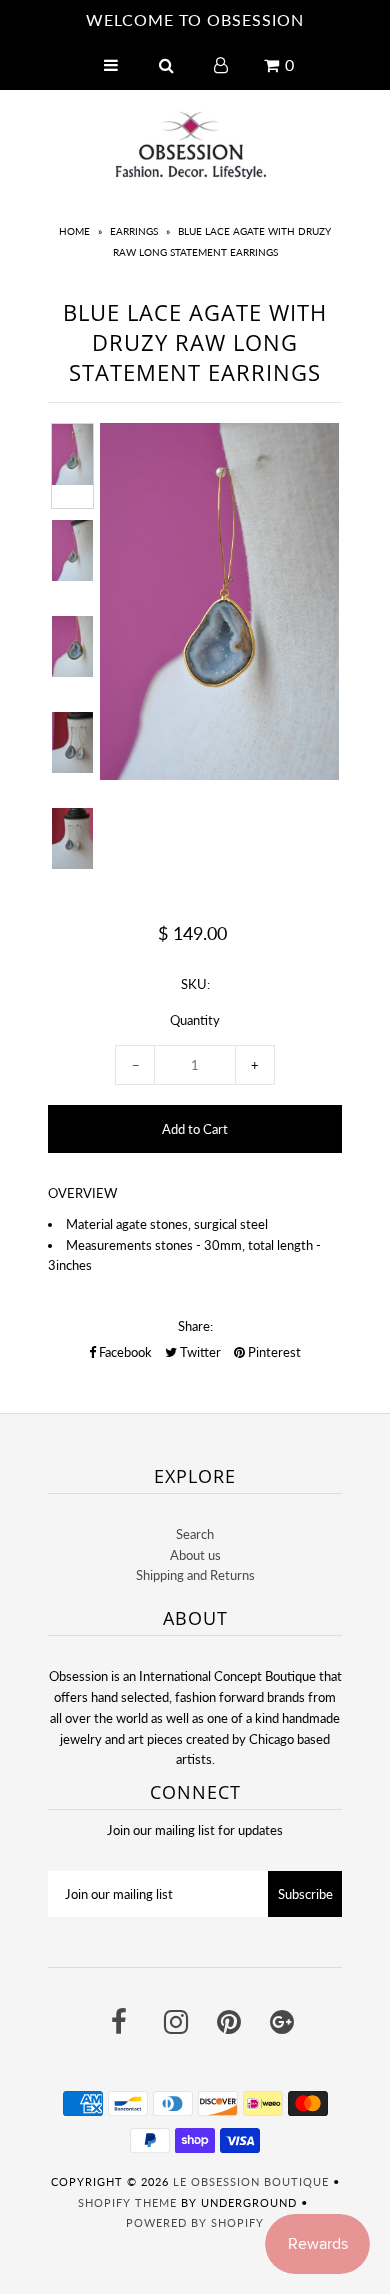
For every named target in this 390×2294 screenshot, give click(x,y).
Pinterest (273, 1352)
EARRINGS (134, 231)
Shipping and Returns (195, 1575)
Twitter (199, 1352)
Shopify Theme (127, 2202)
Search (195, 1534)
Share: (195, 1326)
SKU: (195, 984)
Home (74, 231)
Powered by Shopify (195, 2222)
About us (195, 1555)
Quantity (195, 1020)
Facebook (124, 1352)
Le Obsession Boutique (251, 2181)
